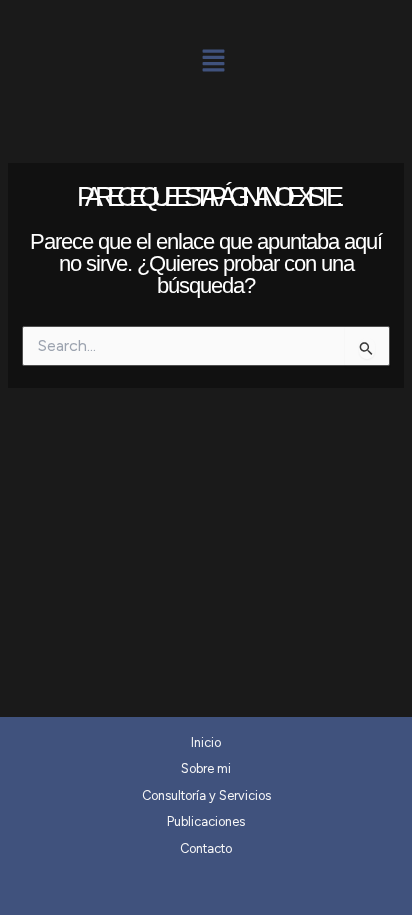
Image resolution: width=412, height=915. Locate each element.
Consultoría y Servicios (206, 795)
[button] (213, 62)
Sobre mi (206, 768)
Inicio (206, 742)
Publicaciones (206, 821)
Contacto (206, 848)
